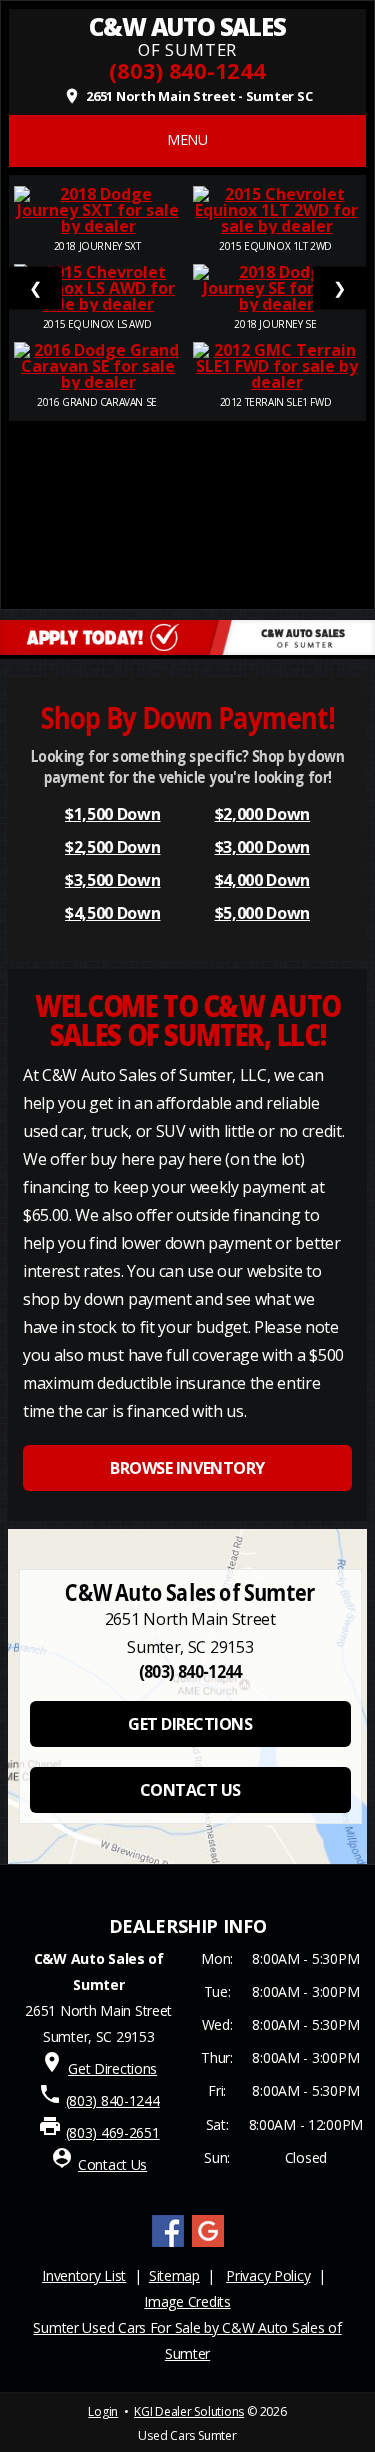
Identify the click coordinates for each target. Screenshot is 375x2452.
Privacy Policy (268, 2275)
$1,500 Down (112, 814)
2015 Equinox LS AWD (98, 324)
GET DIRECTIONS (190, 1724)
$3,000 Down (262, 847)
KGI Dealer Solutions (189, 2411)
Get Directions (112, 2068)
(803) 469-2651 (113, 2132)
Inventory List (84, 2275)
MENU (187, 139)
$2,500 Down (112, 847)
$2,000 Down (262, 814)
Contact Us (112, 2164)
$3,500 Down (112, 880)
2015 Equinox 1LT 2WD (277, 246)
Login (103, 2411)
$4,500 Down (112, 913)
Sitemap (174, 2275)
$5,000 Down (262, 913)
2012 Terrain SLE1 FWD (277, 402)
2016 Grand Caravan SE (98, 402)
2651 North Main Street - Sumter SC (188, 96)
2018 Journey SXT (98, 246)
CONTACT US (190, 1790)
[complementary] (315, 2392)
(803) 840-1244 (187, 70)
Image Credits (187, 2301)
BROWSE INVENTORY (187, 1468)
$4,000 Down (262, 880)
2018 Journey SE (276, 324)
